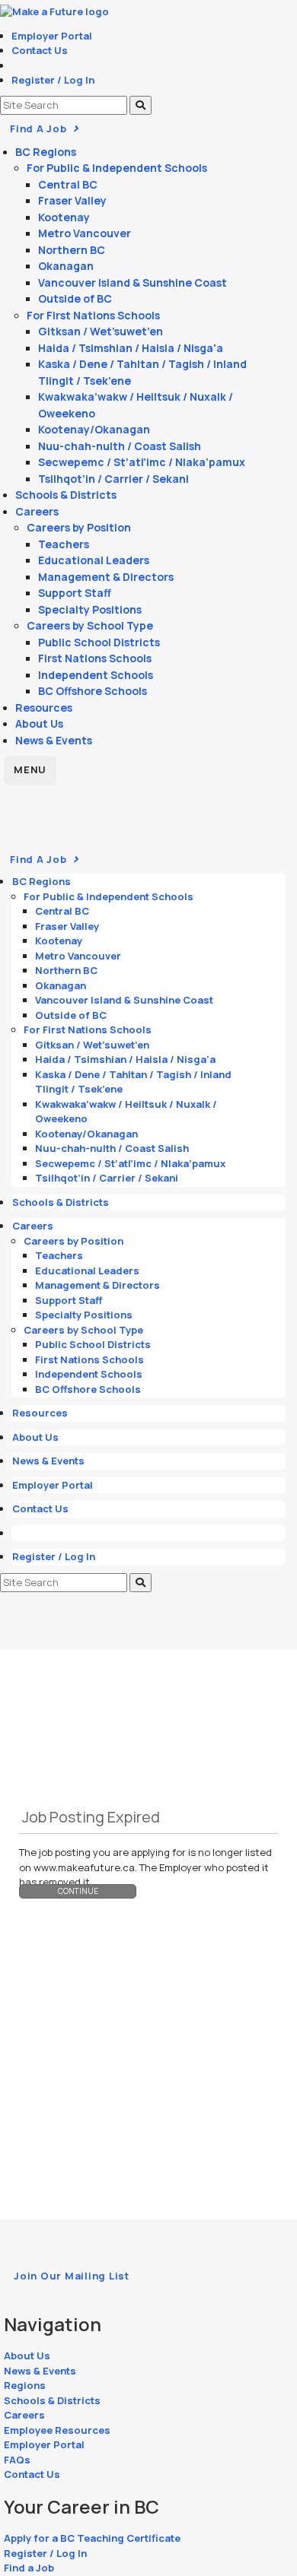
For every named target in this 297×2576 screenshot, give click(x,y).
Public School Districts (99, 642)
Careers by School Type (90, 625)
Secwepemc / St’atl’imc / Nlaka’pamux (142, 462)
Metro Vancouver (85, 233)
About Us (39, 723)
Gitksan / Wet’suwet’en (101, 331)
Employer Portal (52, 36)
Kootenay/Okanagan (94, 429)
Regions (25, 2385)
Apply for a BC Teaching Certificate (92, 2538)
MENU (30, 769)
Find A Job (40, 128)
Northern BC (72, 250)
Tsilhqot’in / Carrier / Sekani (113, 479)
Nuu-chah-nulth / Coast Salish (120, 446)
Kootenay (64, 217)
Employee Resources (57, 2430)
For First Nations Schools (93, 315)
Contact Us (40, 50)
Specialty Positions (90, 609)
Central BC (68, 184)
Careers (37, 511)
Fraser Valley (72, 200)
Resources (44, 707)
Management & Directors (106, 577)
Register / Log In (53, 80)
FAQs (17, 2460)
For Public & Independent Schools (117, 168)
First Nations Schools (95, 658)
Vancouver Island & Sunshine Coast (133, 282)
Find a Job (29, 2568)
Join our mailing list (72, 2276)
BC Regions (46, 152)
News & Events (54, 740)
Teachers (64, 544)
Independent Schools (96, 675)
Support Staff (75, 593)
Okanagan (66, 266)
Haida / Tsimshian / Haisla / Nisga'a (131, 348)
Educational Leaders (94, 560)
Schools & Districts (66, 495)
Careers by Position (79, 527)
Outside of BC (75, 298)
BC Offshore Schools (93, 691)
